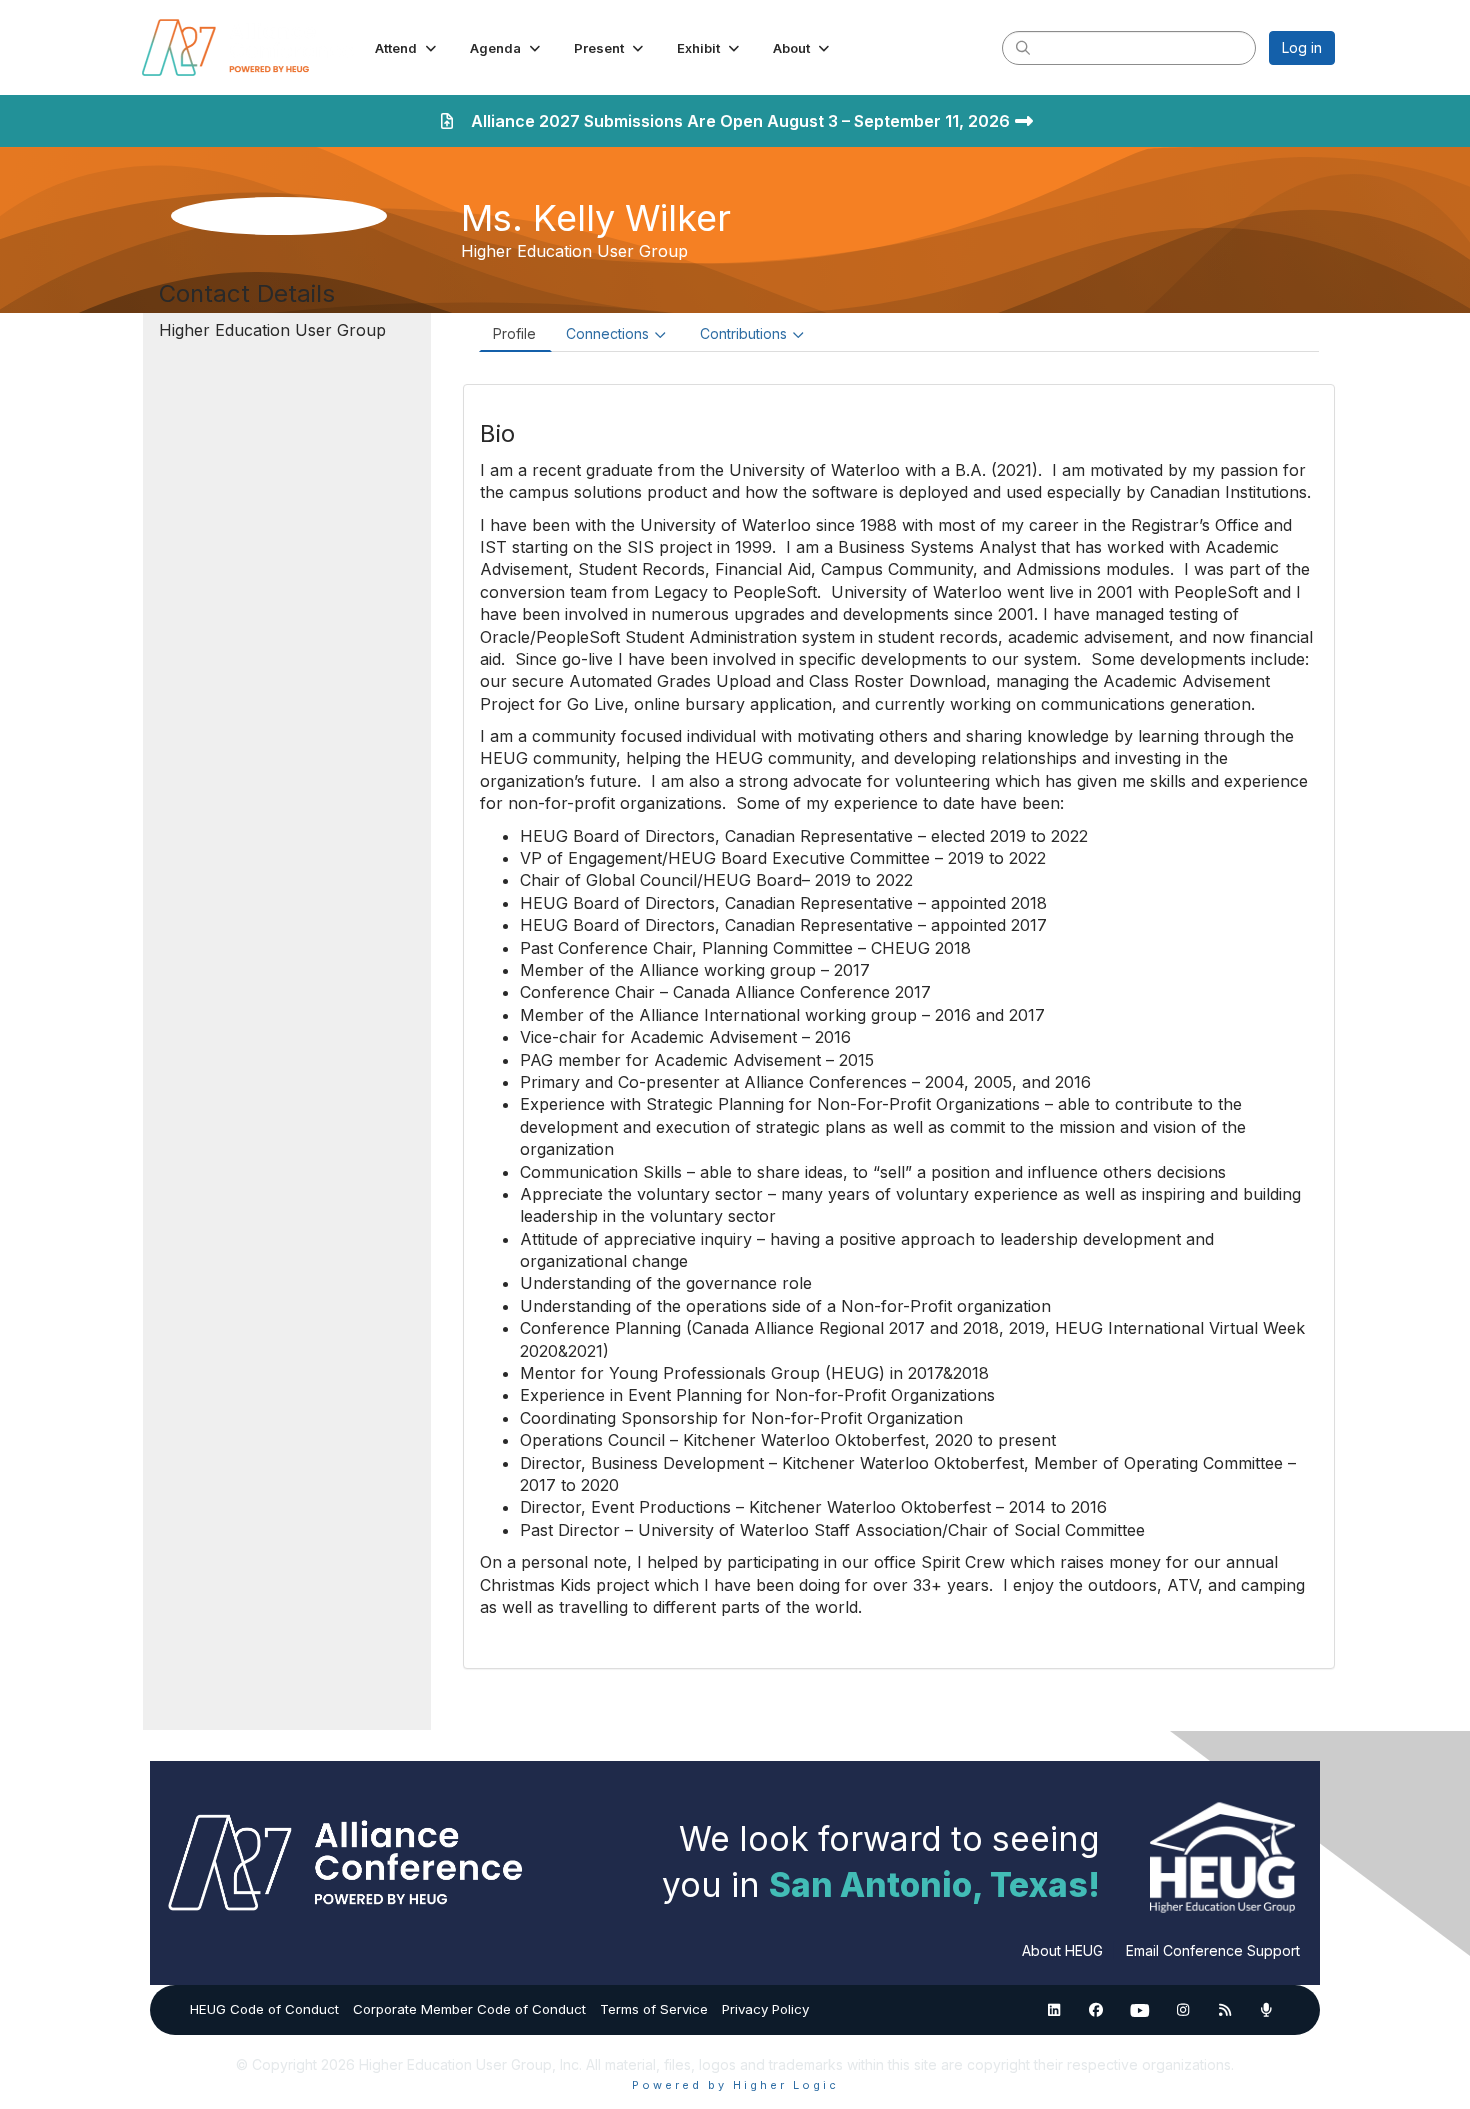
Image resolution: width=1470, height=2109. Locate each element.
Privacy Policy (765, 2009)
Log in (1302, 47)
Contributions (743, 333)
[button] (407, 48)
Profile (514, 333)
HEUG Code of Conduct (264, 2009)
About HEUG (1062, 1950)
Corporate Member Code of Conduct (469, 2009)
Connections (607, 333)
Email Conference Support (1213, 1950)
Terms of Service (654, 2009)
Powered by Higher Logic (735, 2085)
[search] (1023, 47)
